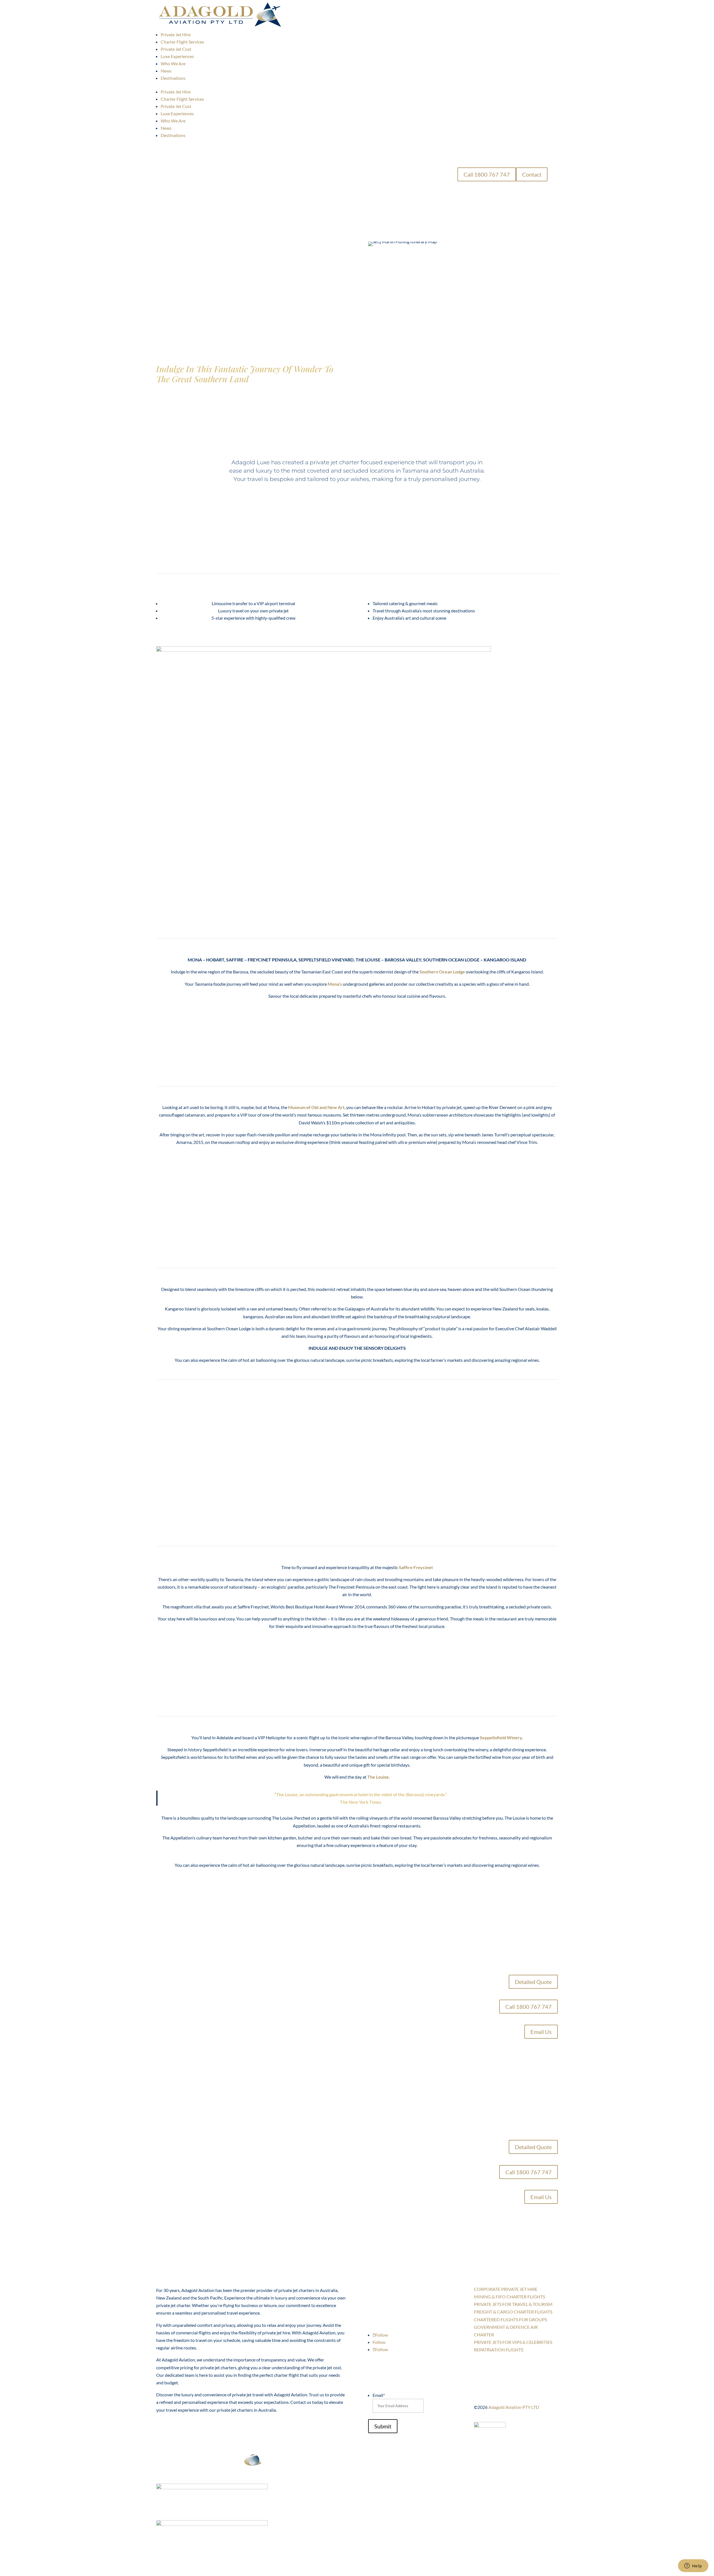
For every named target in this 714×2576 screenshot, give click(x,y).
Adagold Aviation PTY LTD (514, 2407)
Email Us (541, 2032)
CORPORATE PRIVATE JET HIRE (506, 2289)
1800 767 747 (392, 2292)
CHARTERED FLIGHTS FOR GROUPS (510, 2319)
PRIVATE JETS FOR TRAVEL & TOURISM (513, 2304)
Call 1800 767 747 (487, 174)
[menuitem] (176, 34)
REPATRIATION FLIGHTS (499, 2350)
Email (379, 2395)
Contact (532, 174)
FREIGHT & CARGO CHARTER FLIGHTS (513, 2312)
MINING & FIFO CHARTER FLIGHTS (509, 2297)
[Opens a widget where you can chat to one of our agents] (693, 2566)
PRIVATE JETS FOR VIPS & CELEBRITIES (513, 2342)
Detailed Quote (533, 1982)
